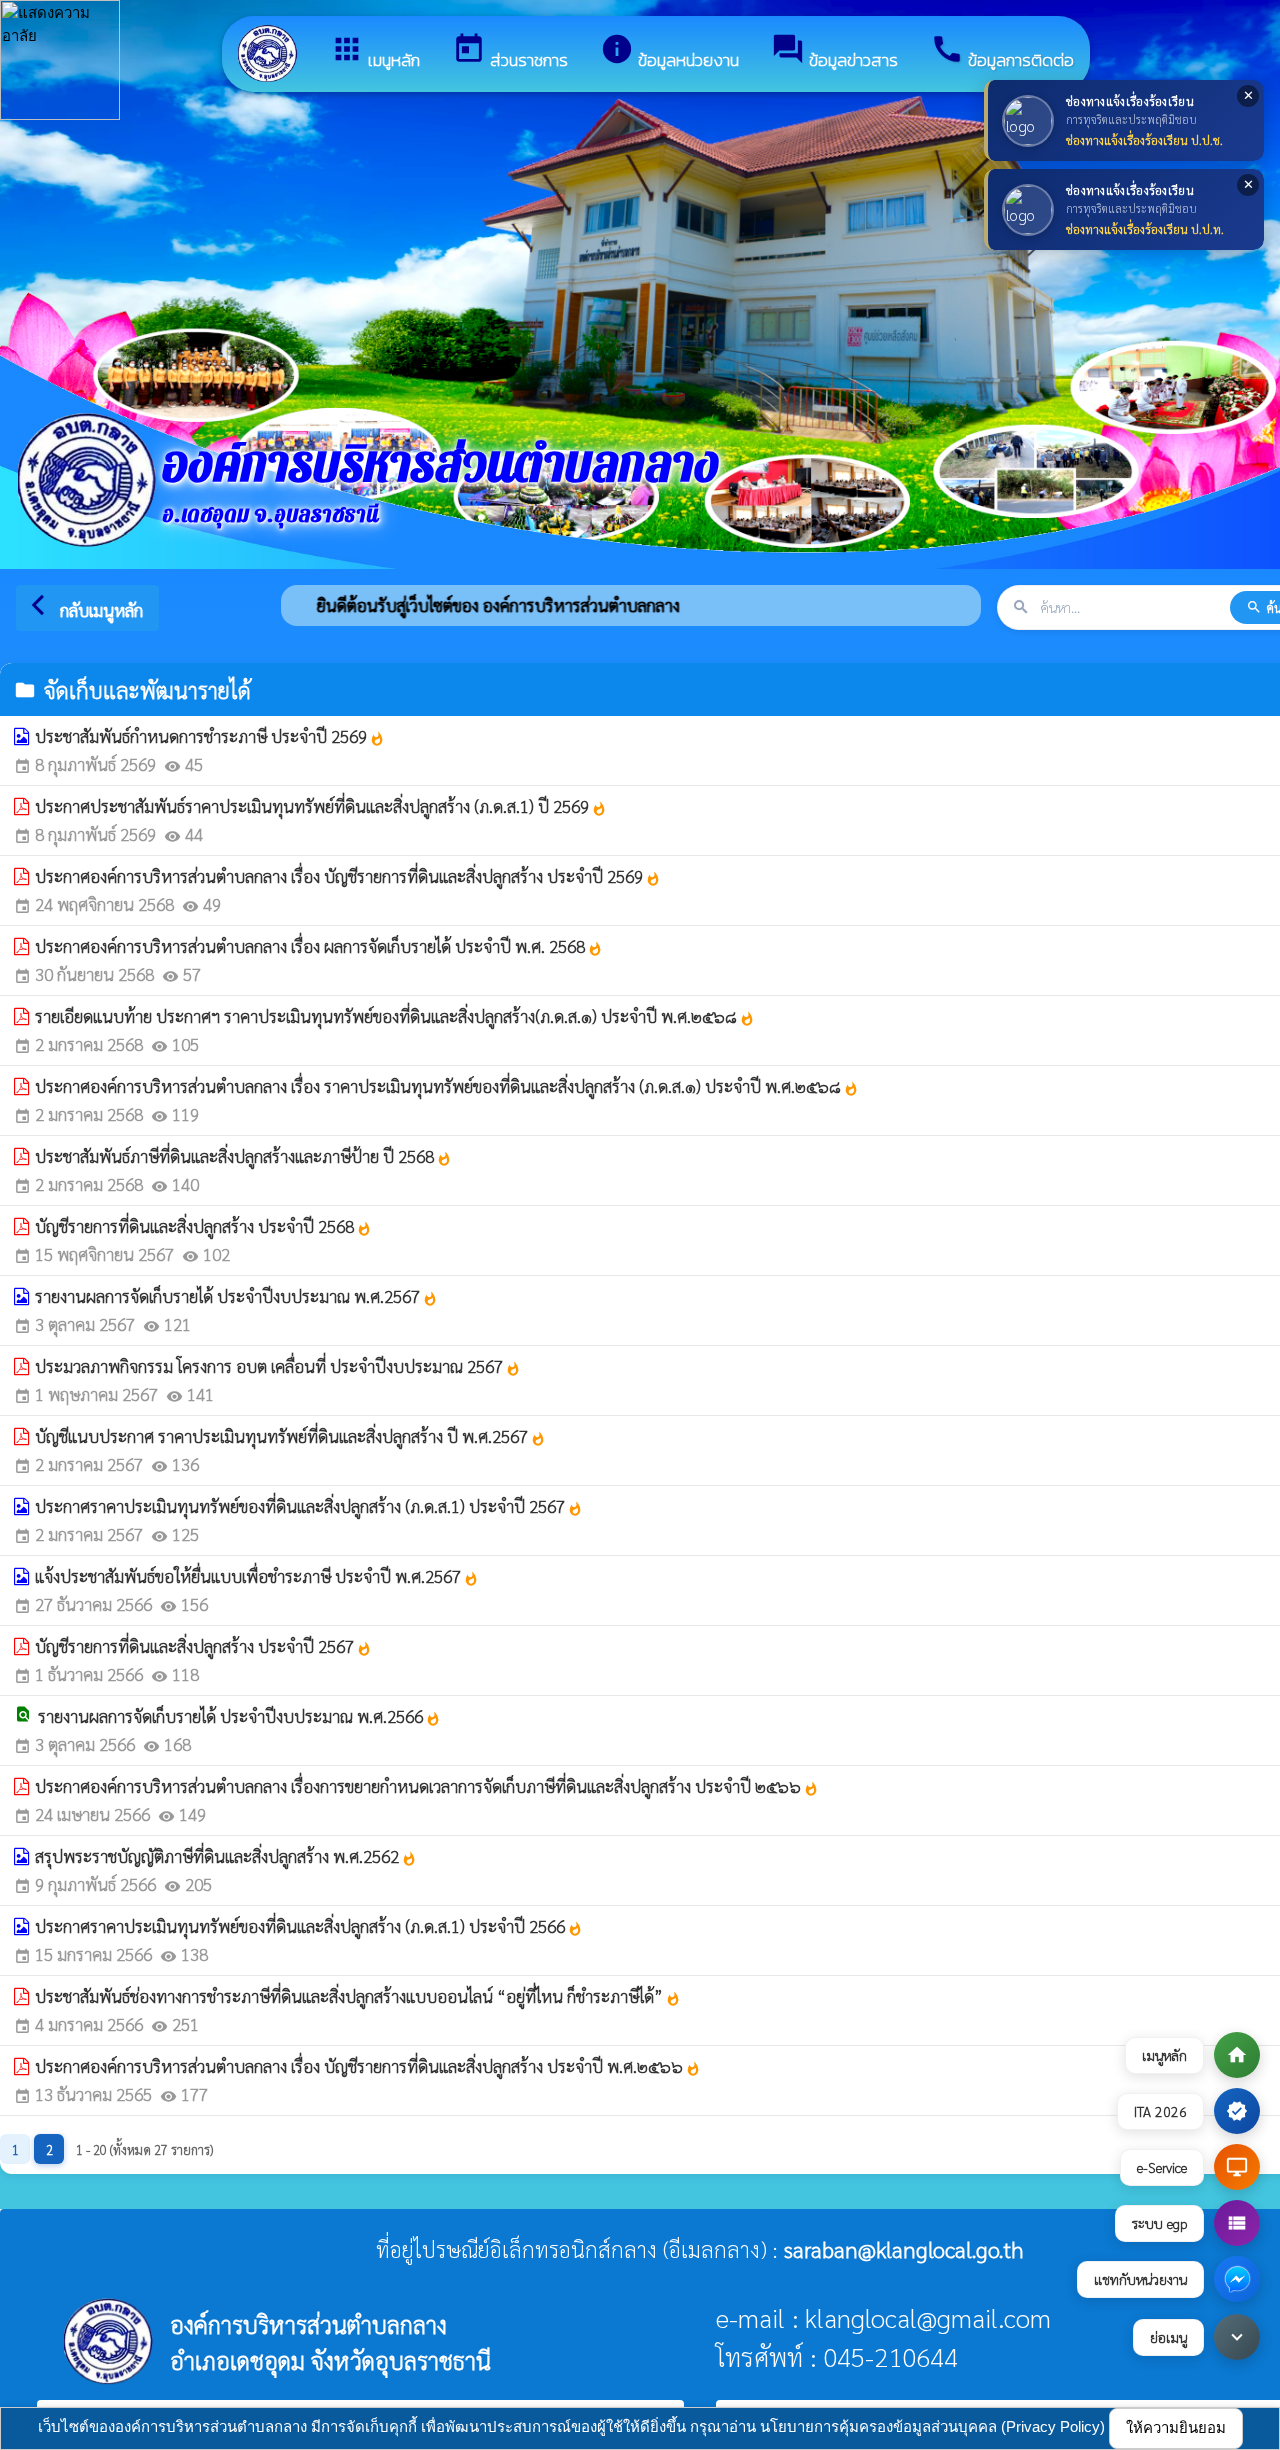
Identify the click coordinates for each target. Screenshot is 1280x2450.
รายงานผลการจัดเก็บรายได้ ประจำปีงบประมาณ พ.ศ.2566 (239, 1716)
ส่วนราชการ (510, 52)
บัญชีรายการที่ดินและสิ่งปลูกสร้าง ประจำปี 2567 (203, 1646)
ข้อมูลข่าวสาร (834, 52)
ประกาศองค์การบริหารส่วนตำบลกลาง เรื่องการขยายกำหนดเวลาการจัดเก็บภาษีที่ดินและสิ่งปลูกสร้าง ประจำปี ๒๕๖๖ (427, 1786)
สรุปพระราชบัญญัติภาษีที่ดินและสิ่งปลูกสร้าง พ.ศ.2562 (226, 1856)
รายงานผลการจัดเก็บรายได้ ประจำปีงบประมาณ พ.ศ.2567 (236, 1296)
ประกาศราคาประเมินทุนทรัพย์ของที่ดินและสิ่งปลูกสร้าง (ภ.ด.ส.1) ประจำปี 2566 (309, 1926)
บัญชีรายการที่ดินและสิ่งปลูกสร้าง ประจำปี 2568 (203, 1226)
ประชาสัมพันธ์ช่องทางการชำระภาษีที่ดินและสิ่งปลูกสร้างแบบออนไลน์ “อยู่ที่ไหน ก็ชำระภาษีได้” (358, 1996)
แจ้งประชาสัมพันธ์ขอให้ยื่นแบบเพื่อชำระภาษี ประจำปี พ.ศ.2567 (257, 1576)
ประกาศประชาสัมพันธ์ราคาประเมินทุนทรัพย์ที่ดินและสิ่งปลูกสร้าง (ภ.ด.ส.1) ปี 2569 (321, 806)
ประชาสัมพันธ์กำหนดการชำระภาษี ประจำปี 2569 (210, 736)
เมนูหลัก (375, 52)
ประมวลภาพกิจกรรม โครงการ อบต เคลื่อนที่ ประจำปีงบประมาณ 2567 (278, 1366)
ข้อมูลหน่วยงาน (669, 52)
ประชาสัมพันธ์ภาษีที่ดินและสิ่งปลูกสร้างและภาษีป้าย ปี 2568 (243, 1156)
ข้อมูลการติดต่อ (1002, 52)
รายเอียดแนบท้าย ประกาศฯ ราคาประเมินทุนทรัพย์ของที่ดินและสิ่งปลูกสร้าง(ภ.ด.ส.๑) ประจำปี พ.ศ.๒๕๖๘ (395, 1016)
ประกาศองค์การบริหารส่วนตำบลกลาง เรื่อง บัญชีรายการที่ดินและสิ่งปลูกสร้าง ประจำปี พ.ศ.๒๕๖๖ (368, 2066)
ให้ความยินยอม (1176, 2427)
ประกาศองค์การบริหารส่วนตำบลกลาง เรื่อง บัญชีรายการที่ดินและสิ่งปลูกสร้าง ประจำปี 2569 (348, 876)
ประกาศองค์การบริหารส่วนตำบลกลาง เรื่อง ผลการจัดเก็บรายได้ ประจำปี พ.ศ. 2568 (319, 946)
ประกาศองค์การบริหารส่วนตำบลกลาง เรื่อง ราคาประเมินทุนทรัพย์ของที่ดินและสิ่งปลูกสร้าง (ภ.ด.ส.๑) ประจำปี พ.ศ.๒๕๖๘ (447, 1086)
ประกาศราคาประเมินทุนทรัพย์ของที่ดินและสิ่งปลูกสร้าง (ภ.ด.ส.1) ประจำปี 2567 (309, 1506)
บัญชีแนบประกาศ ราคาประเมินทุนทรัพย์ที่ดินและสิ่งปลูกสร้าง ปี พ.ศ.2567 (290, 1436)
